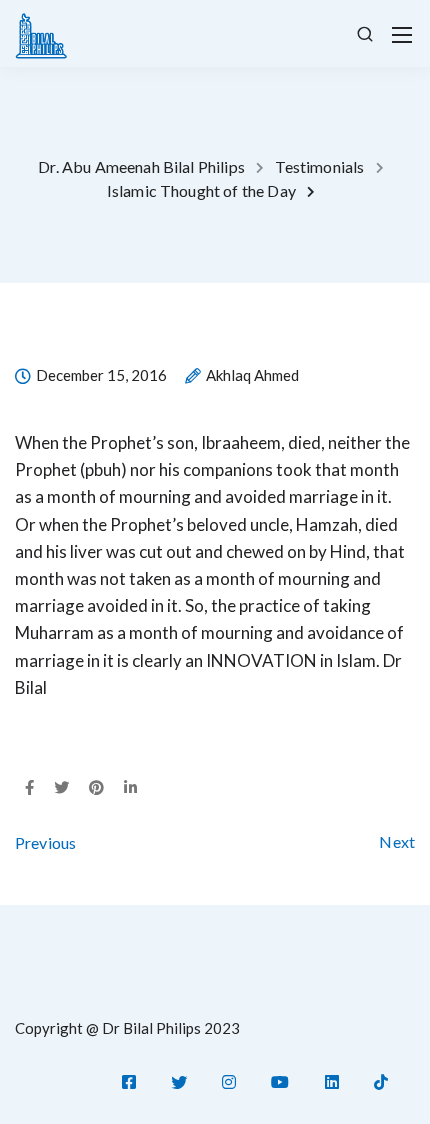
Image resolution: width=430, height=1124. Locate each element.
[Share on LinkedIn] (130, 788)
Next (397, 841)
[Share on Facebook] (29, 788)
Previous (45, 842)
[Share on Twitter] (61, 788)
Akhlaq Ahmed (252, 376)
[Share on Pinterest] (96, 788)
